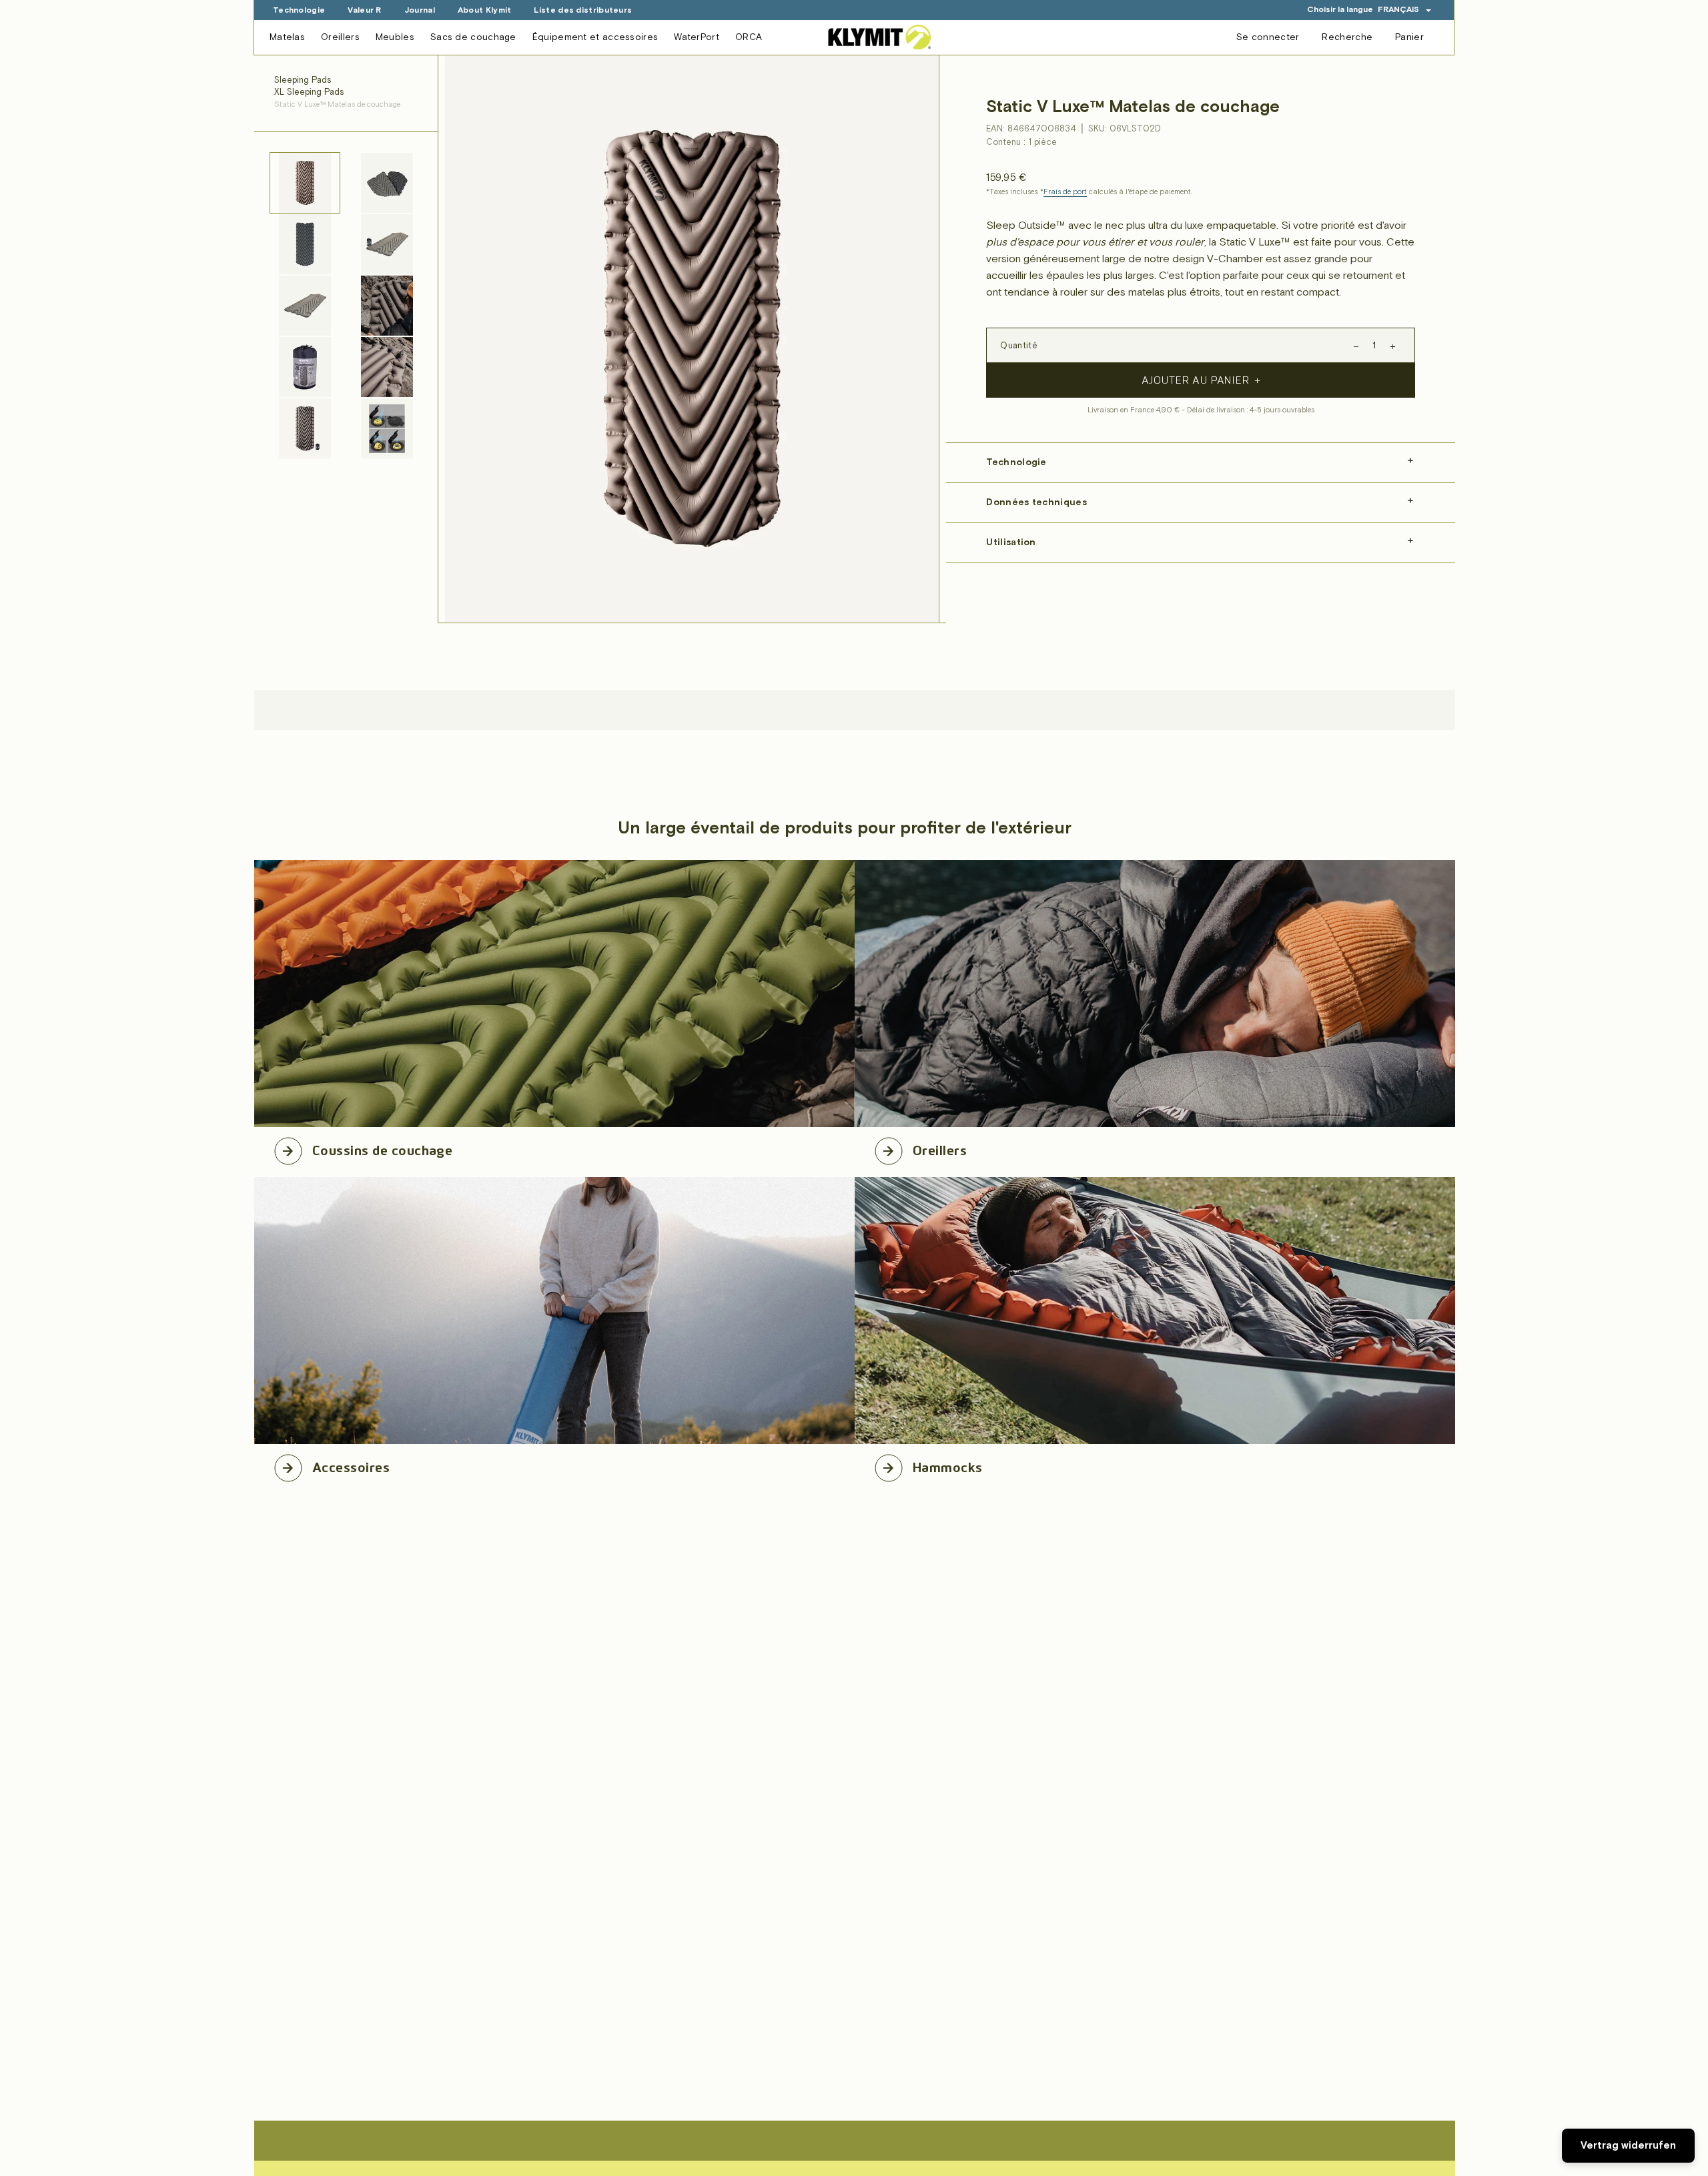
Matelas (287, 37)
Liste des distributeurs (583, 10)
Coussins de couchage (382, 1148)
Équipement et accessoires (595, 37)
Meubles (395, 37)
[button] (1405, 10)
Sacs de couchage (473, 37)
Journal (420, 10)
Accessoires (351, 1465)
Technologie (299, 10)
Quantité (1018, 346)
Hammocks (948, 1465)
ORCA (749, 37)
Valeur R (364, 10)
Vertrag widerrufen (1628, 2146)
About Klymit (485, 10)
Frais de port (1065, 192)
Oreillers (340, 37)
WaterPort (697, 37)
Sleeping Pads (303, 80)
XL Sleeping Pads (309, 92)
